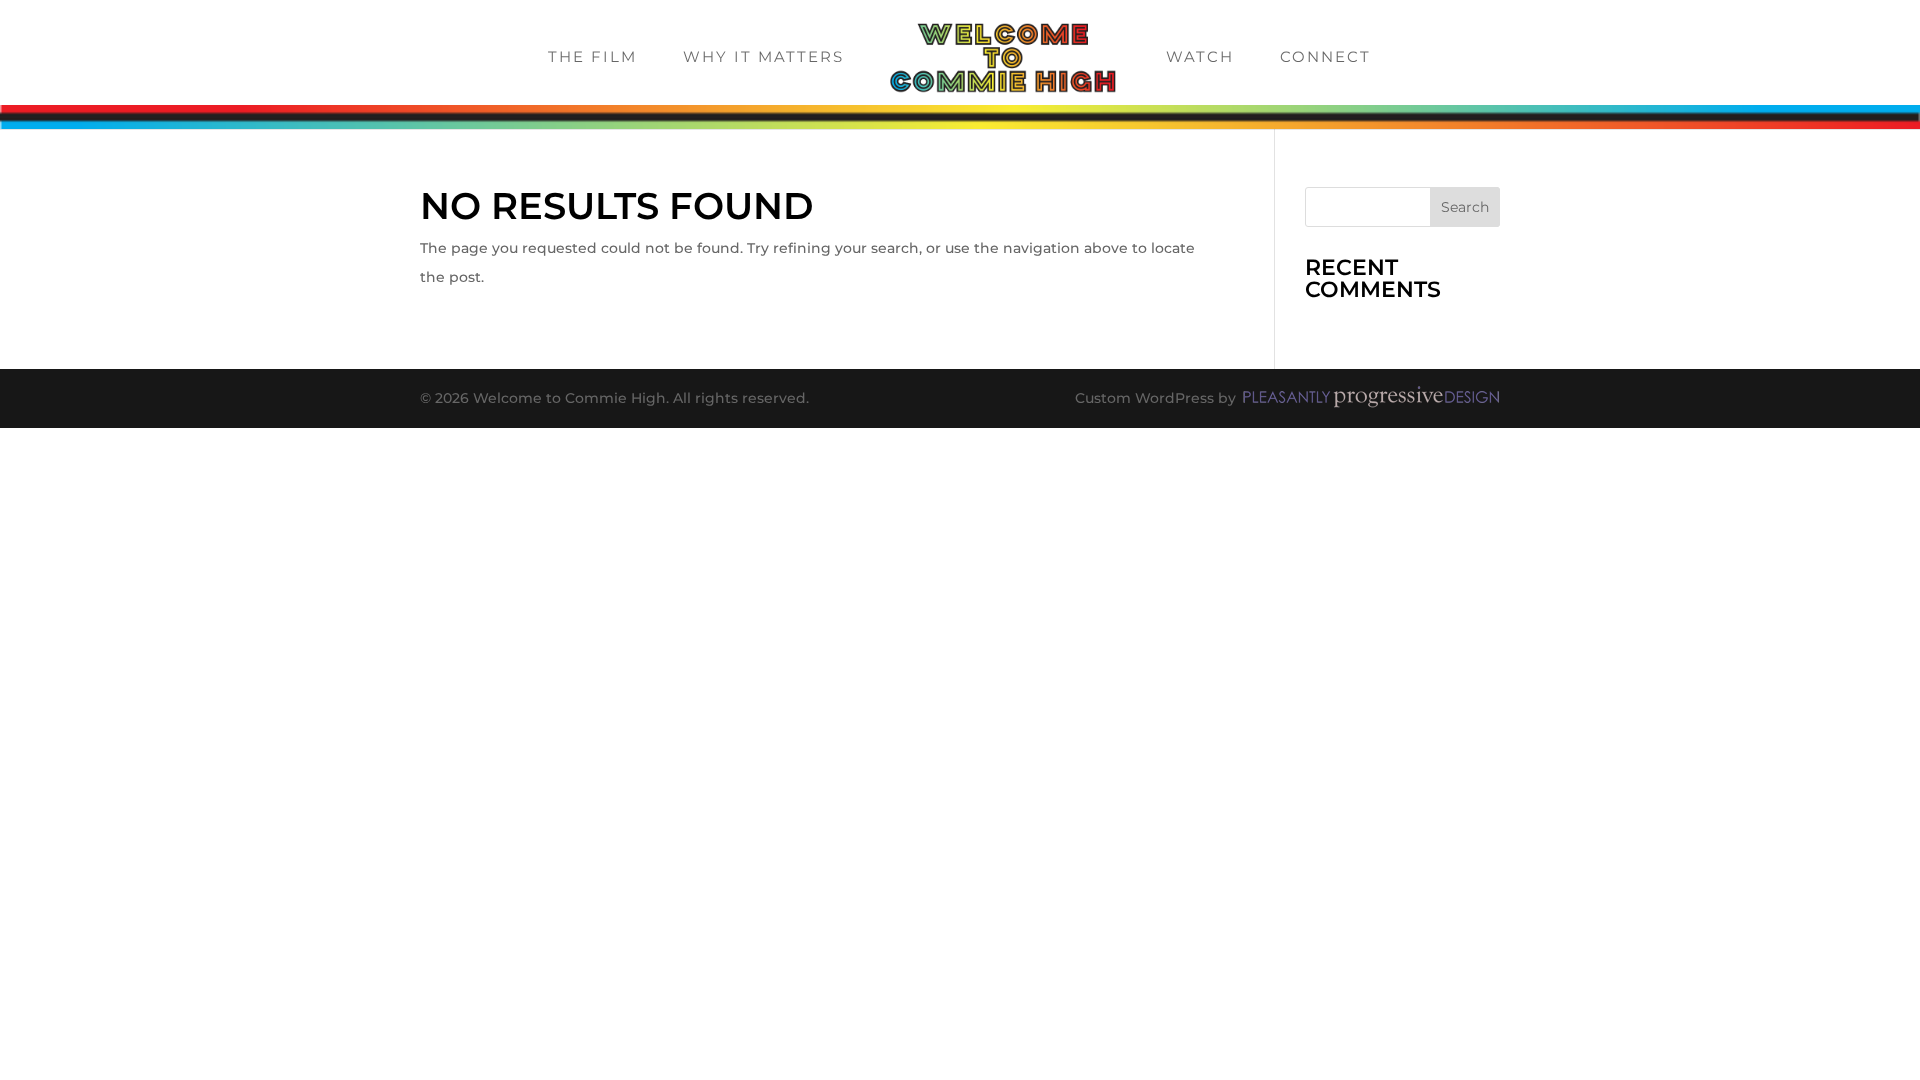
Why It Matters (763, 58)
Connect (1325, 58)
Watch (1200, 58)
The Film (592, 58)
